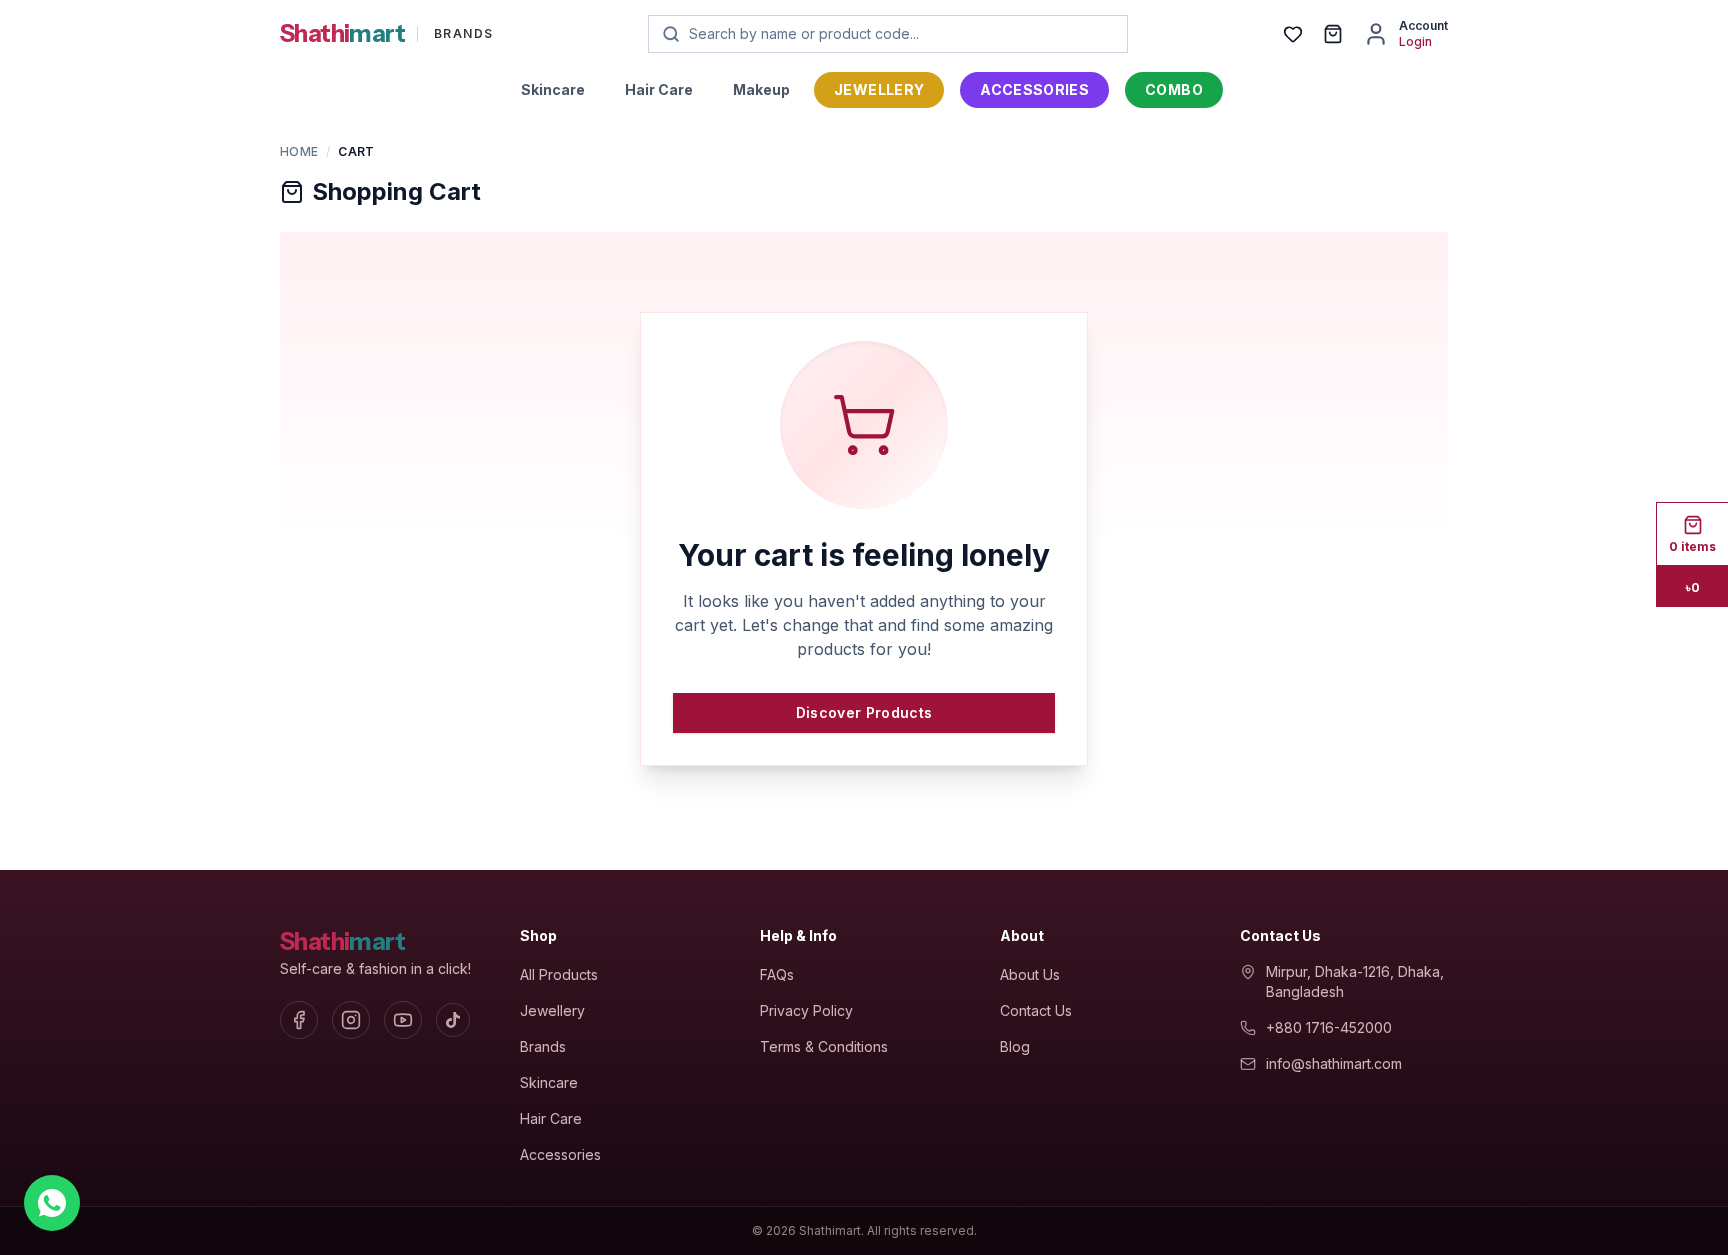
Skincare (553, 89)
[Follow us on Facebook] (299, 1020)
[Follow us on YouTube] (403, 1020)
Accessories (1034, 89)
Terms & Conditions (824, 1046)
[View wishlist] (1293, 34)
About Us (1030, 974)
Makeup (761, 89)
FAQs (777, 974)
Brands (543, 1046)
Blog (1015, 1046)
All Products (559, 974)
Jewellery (879, 89)
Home (299, 151)
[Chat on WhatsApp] (52, 1203)
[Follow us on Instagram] (351, 1020)
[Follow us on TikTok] (453, 1020)
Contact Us (1036, 1010)
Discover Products (864, 712)
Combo (1174, 89)
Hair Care (659, 89)
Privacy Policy (806, 1010)
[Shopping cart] (1333, 34)
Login (1415, 41)
